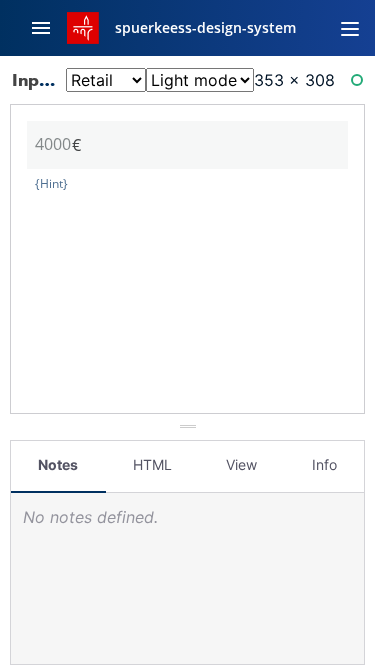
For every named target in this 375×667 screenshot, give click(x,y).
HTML (152, 464)
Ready (360, 84)
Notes (58, 464)
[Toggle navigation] (350, 28)
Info (324, 464)
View (241, 464)
